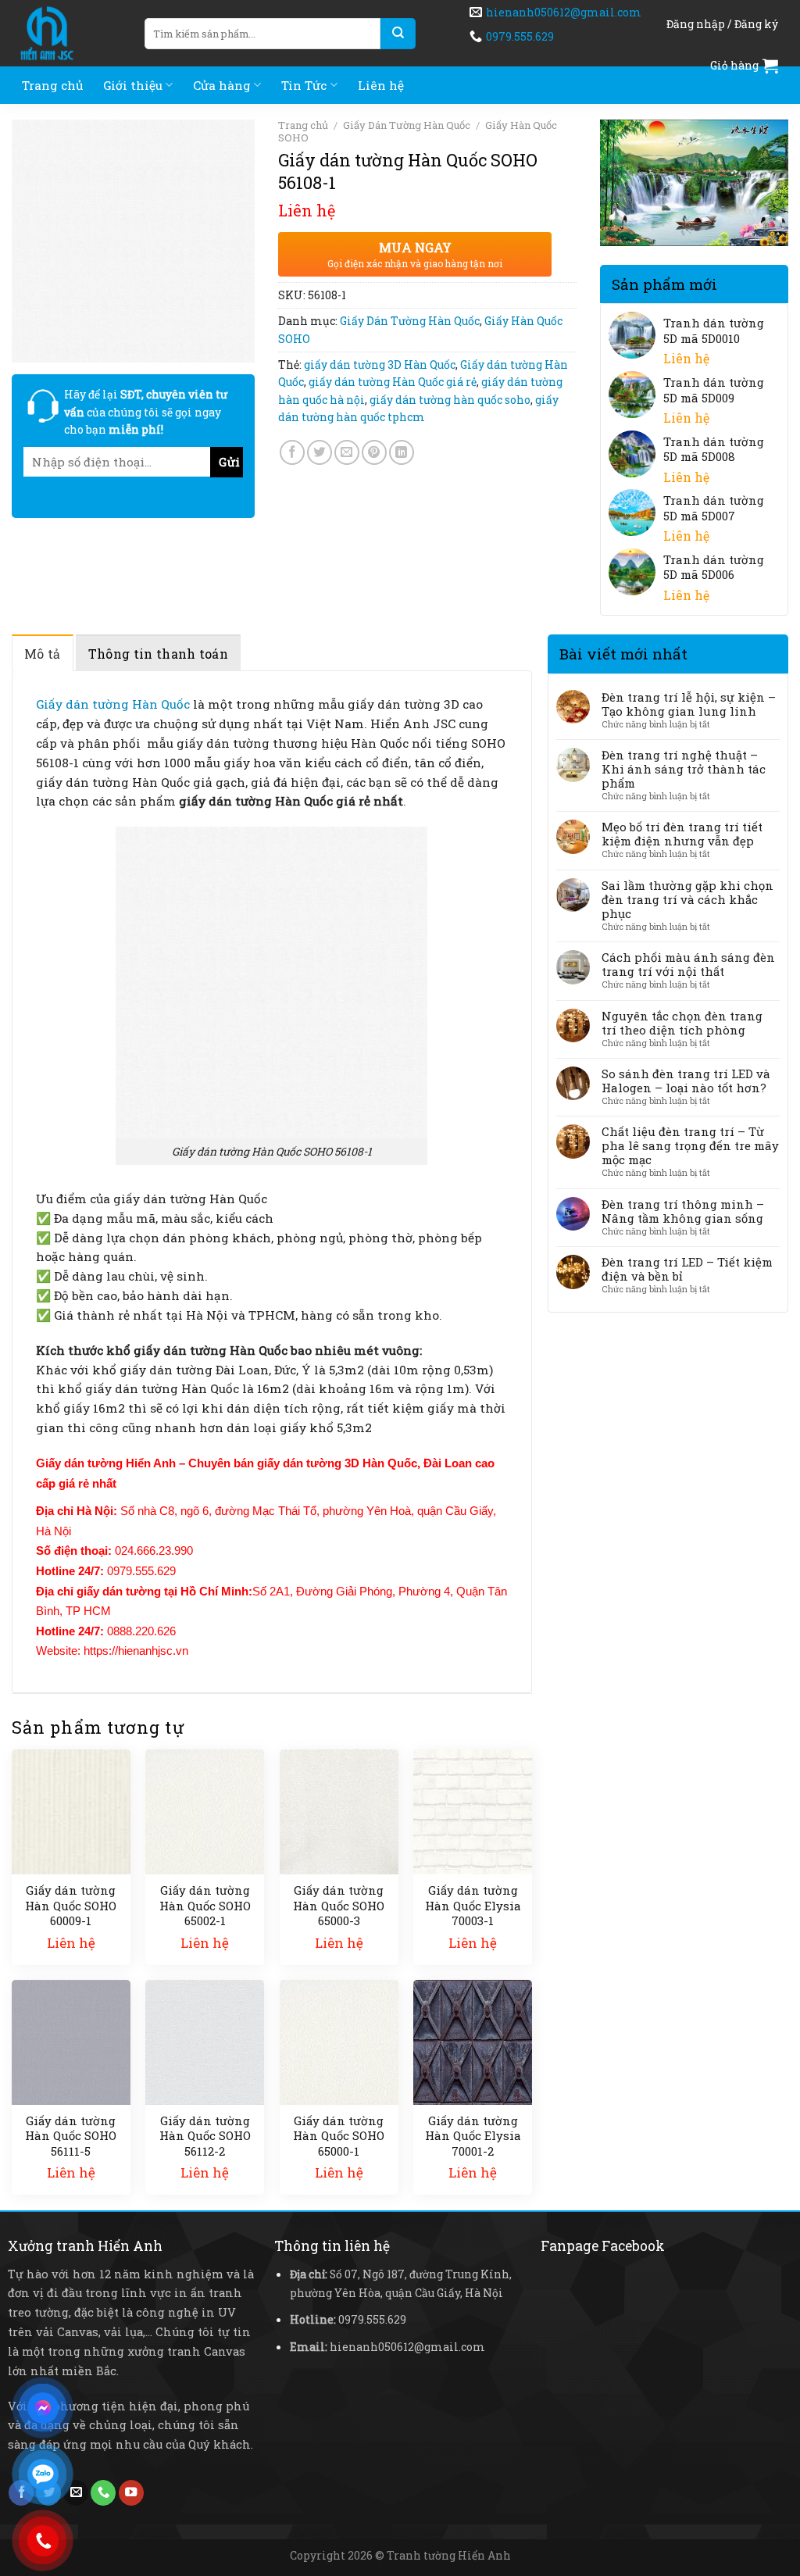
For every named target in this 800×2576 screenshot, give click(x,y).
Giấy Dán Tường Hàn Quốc (407, 125)
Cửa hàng (222, 85)
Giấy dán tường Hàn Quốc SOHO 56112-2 (205, 2136)
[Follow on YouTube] (131, 2493)
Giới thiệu (133, 85)
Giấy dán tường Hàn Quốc (113, 704)
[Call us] (103, 2493)
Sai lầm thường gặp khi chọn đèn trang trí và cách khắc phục (687, 899)
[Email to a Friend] (347, 452)
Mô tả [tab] (43, 654)
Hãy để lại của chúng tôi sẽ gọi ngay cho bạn (146, 412)
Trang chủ (52, 85)
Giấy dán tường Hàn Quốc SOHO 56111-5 (71, 2136)
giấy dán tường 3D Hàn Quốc (380, 364)
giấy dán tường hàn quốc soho (450, 400)
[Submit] (398, 34)
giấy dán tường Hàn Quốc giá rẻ (393, 382)
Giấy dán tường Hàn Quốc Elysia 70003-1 (473, 1906)
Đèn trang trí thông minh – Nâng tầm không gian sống (683, 1211)
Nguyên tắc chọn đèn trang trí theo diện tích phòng (682, 1023)
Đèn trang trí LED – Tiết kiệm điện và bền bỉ (687, 1269)
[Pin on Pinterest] (374, 452)
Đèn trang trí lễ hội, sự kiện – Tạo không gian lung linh (689, 704)
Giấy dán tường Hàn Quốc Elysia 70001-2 (473, 2136)
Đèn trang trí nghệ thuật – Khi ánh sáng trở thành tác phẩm (684, 769)
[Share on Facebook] (292, 452)
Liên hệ (381, 85)
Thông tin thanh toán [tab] (158, 654)
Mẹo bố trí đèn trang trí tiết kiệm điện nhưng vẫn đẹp (682, 834)
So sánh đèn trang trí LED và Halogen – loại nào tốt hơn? (686, 1081)
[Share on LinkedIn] (402, 452)
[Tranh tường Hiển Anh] (66, 33)
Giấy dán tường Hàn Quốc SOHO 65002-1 (205, 1906)
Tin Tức (304, 85)
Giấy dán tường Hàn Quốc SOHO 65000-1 (339, 2136)
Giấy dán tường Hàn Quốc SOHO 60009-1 (71, 1906)
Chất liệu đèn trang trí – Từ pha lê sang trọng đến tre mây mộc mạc (690, 1145)
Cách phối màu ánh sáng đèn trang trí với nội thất (688, 964)
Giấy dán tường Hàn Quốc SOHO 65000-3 (339, 1906)
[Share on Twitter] (320, 452)
